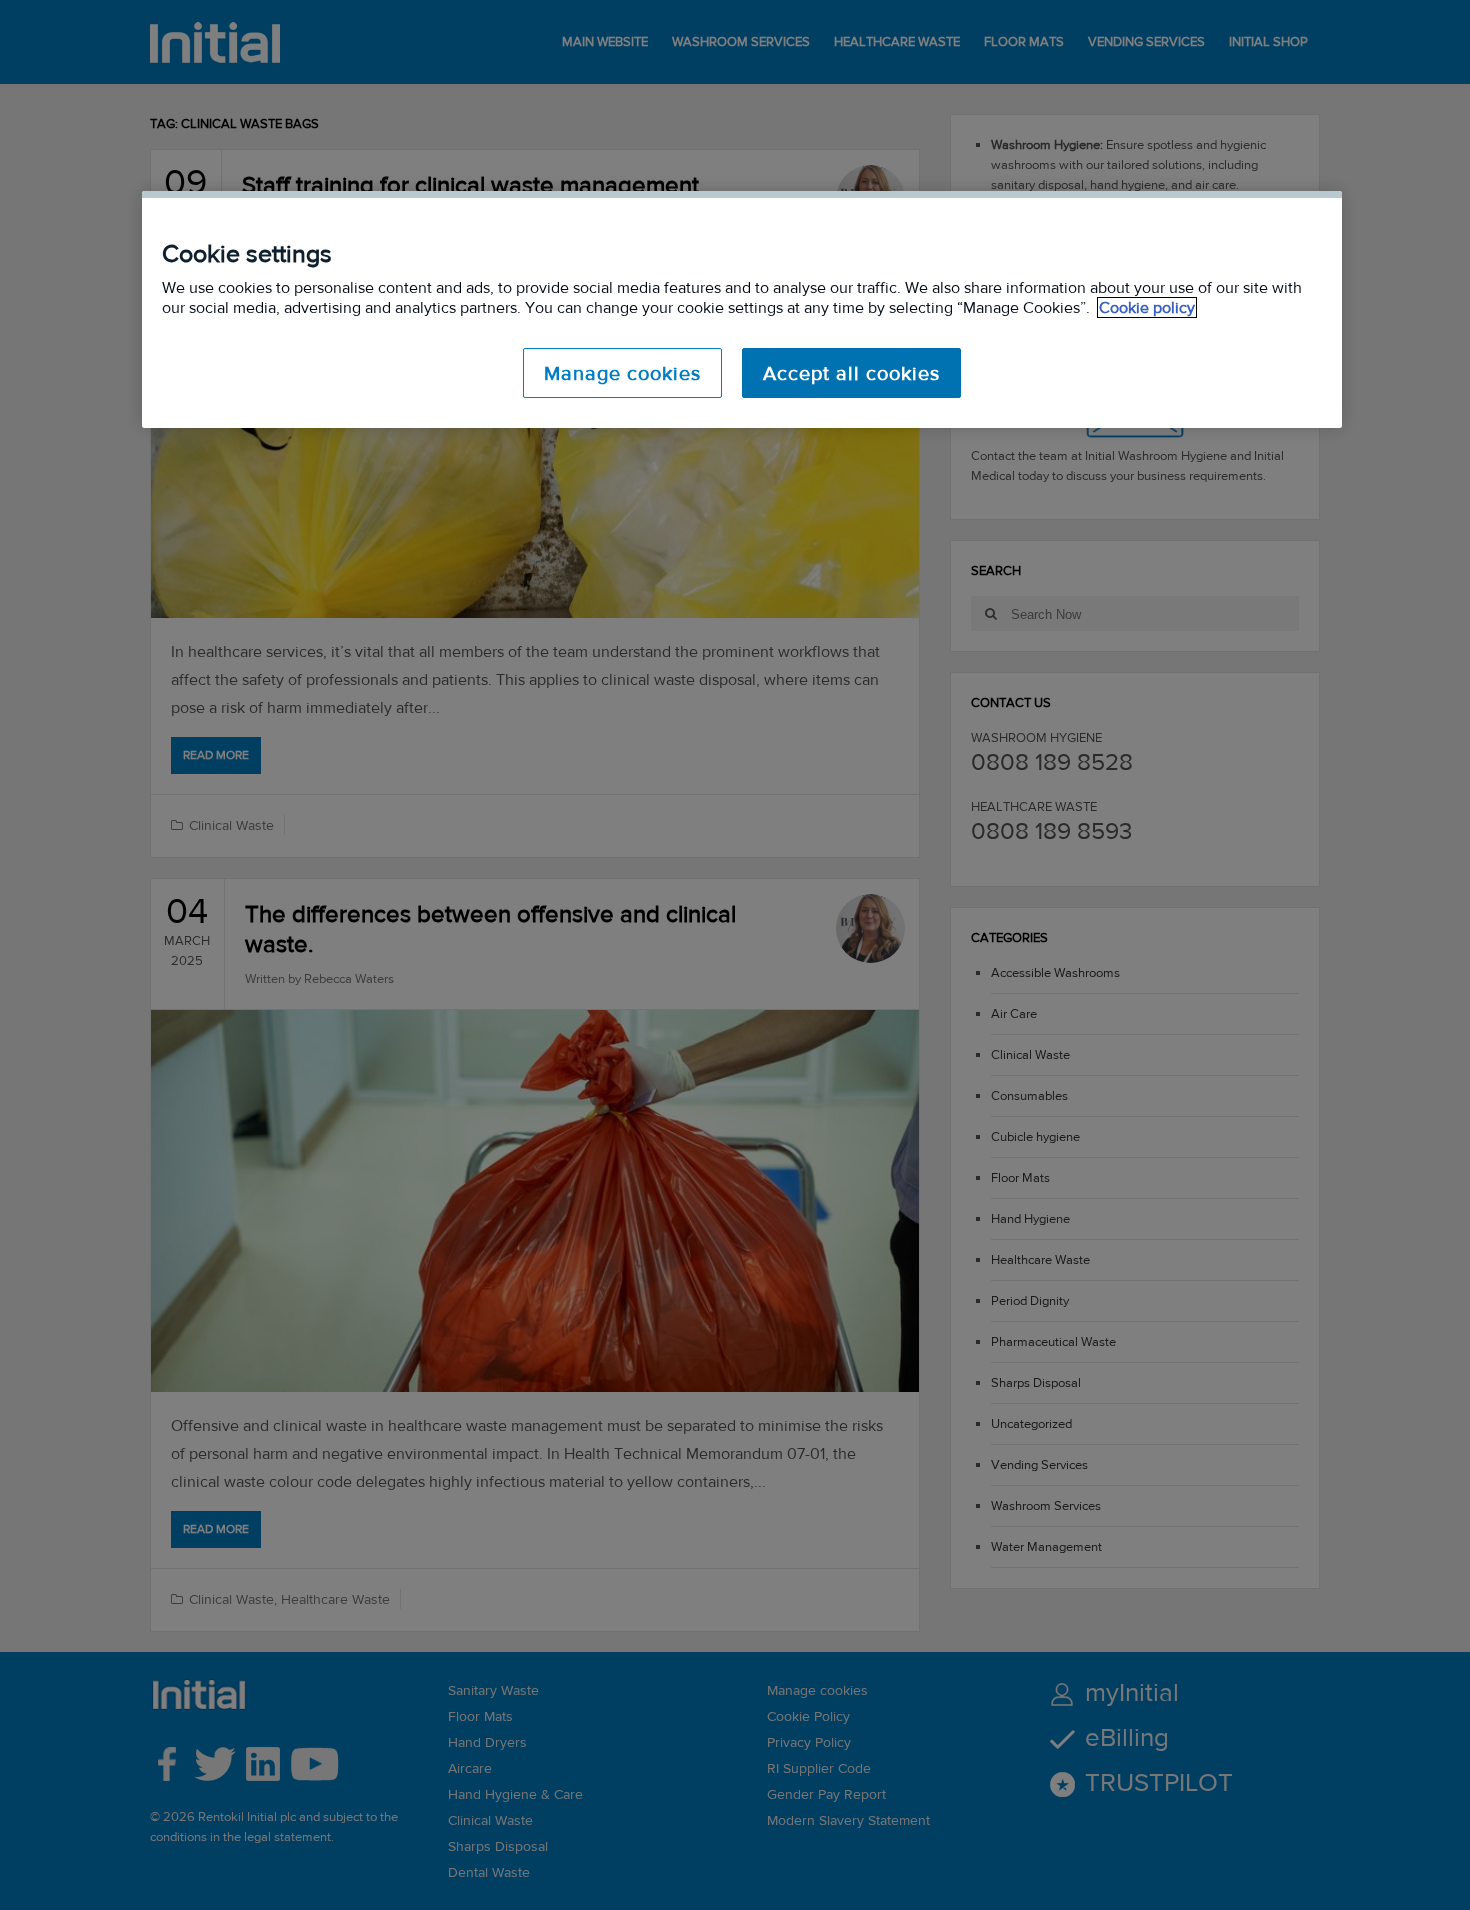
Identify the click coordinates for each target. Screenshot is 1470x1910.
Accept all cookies (851, 373)
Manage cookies (622, 373)
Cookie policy (1147, 307)
